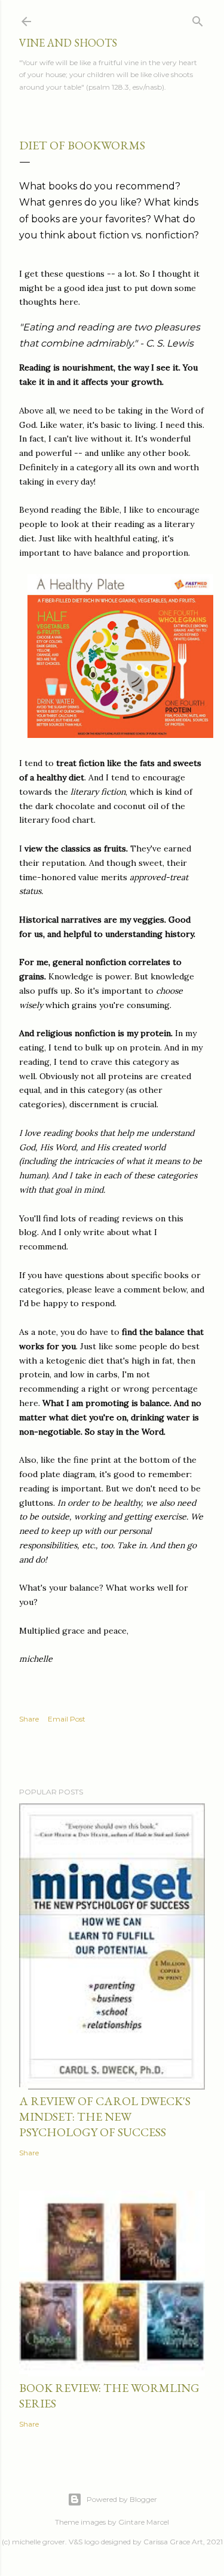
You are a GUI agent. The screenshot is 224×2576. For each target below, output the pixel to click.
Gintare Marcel (144, 2522)
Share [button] (29, 1719)
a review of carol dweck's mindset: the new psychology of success (105, 2116)
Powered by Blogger (122, 2499)
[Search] (198, 19)
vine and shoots (68, 43)
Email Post (67, 1719)
